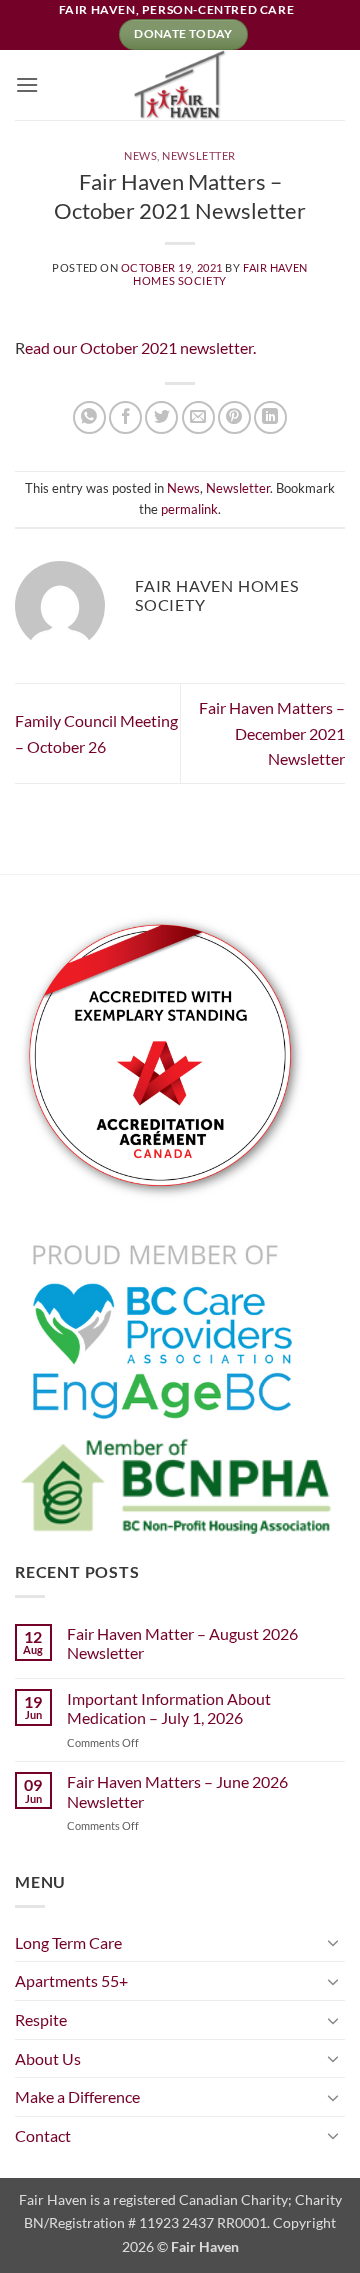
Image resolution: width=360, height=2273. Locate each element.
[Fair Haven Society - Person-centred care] (180, 85)
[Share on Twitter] (161, 417)
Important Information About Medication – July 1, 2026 (169, 1708)
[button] (27, 84)
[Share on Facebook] (125, 417)
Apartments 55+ (71, 1980)
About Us (48, 2058)
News (140, 155)
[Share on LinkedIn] (270, 417)
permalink (189, 509)
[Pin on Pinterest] (234, 417)
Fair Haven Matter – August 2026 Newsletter (182, 1643)
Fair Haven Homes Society (220, 274)
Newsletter (199, 155)
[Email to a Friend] (198, 417)
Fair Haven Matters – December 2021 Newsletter (272, 733)
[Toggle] (333, 1942)
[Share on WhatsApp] (89, 417)
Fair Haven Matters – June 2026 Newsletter (177, 1791)
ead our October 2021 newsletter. (140, 347)
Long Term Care (68, 1942)
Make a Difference (77, 2096)
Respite (41, 2019)
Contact (43, 2135)
